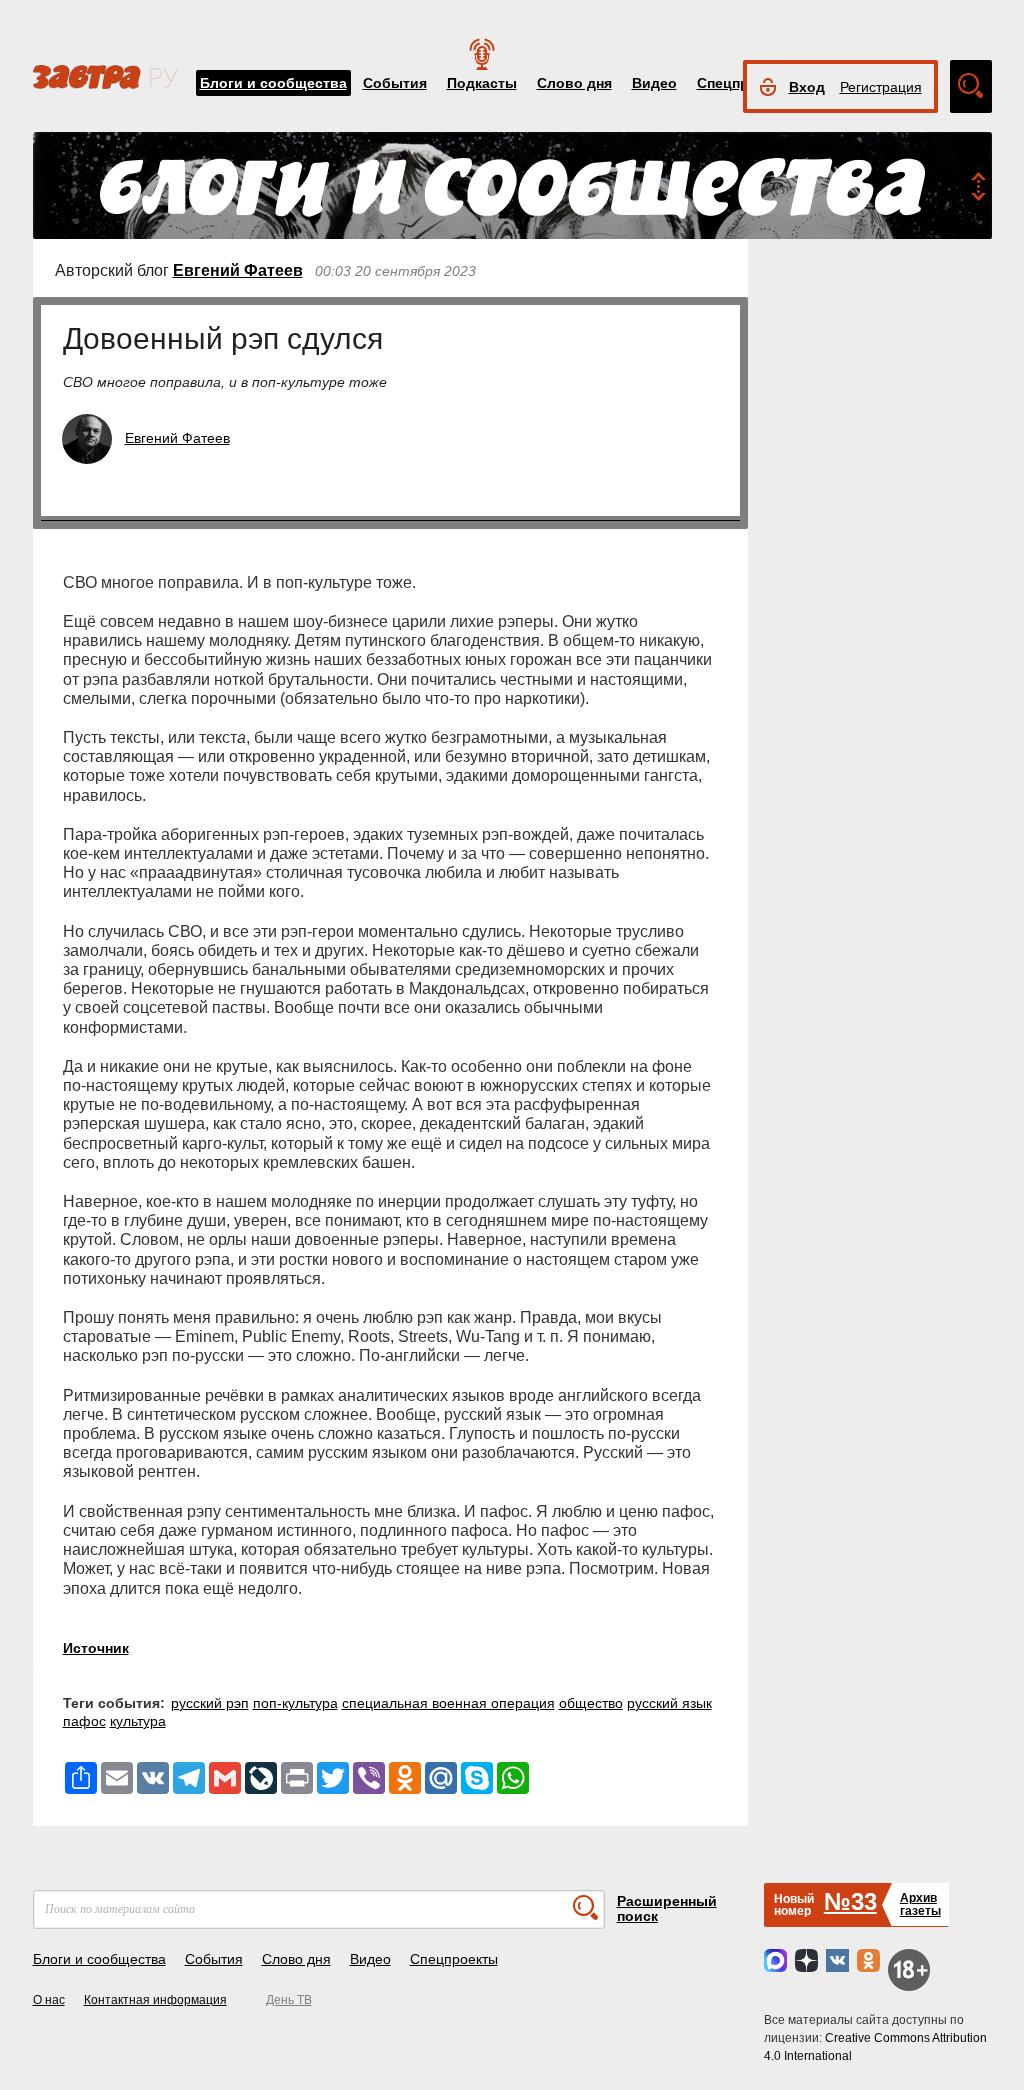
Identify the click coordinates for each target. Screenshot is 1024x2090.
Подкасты (482, 83)
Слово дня (574, 83)
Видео (654, 83)
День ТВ (289, 2000)
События (395, 83)
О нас (49, 2000)
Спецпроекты (454, 1959)
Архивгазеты (920, 1904)
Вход (807, 87)
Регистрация (881, 87)
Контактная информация (155, 2000)
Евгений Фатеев (238, 270)
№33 (850, 1901)
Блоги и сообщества (273, 83)
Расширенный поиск (667, 1908)
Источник (96, 1648)
